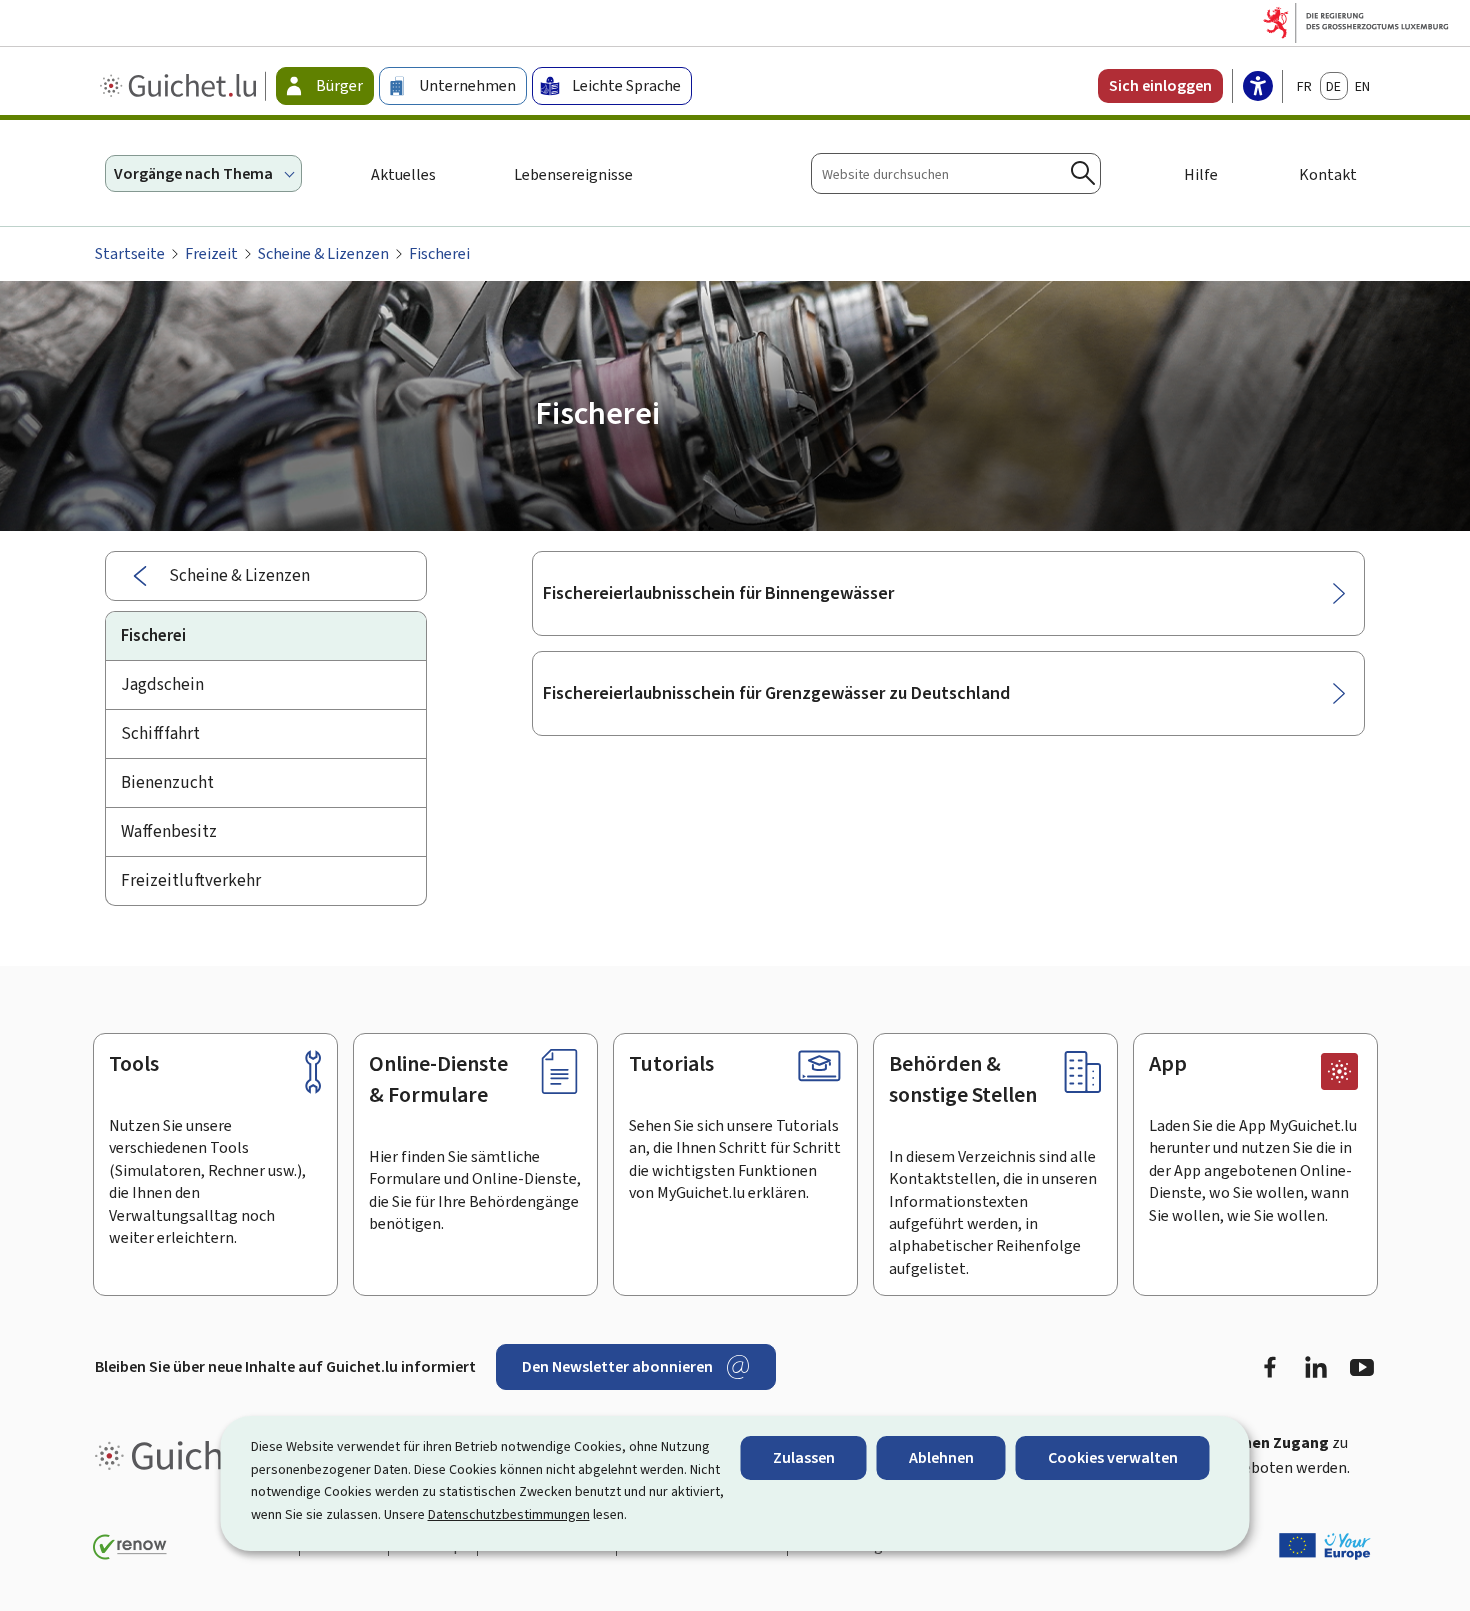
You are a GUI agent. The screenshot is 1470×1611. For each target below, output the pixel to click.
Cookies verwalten (1113, 1457)
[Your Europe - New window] (1325, 1546)
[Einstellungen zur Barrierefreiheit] (1258, 88)
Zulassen (804, 1457)
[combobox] (956, 173)
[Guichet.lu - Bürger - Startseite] (180, 86)
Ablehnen (941, 1457)
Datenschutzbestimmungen (509, 1514)
